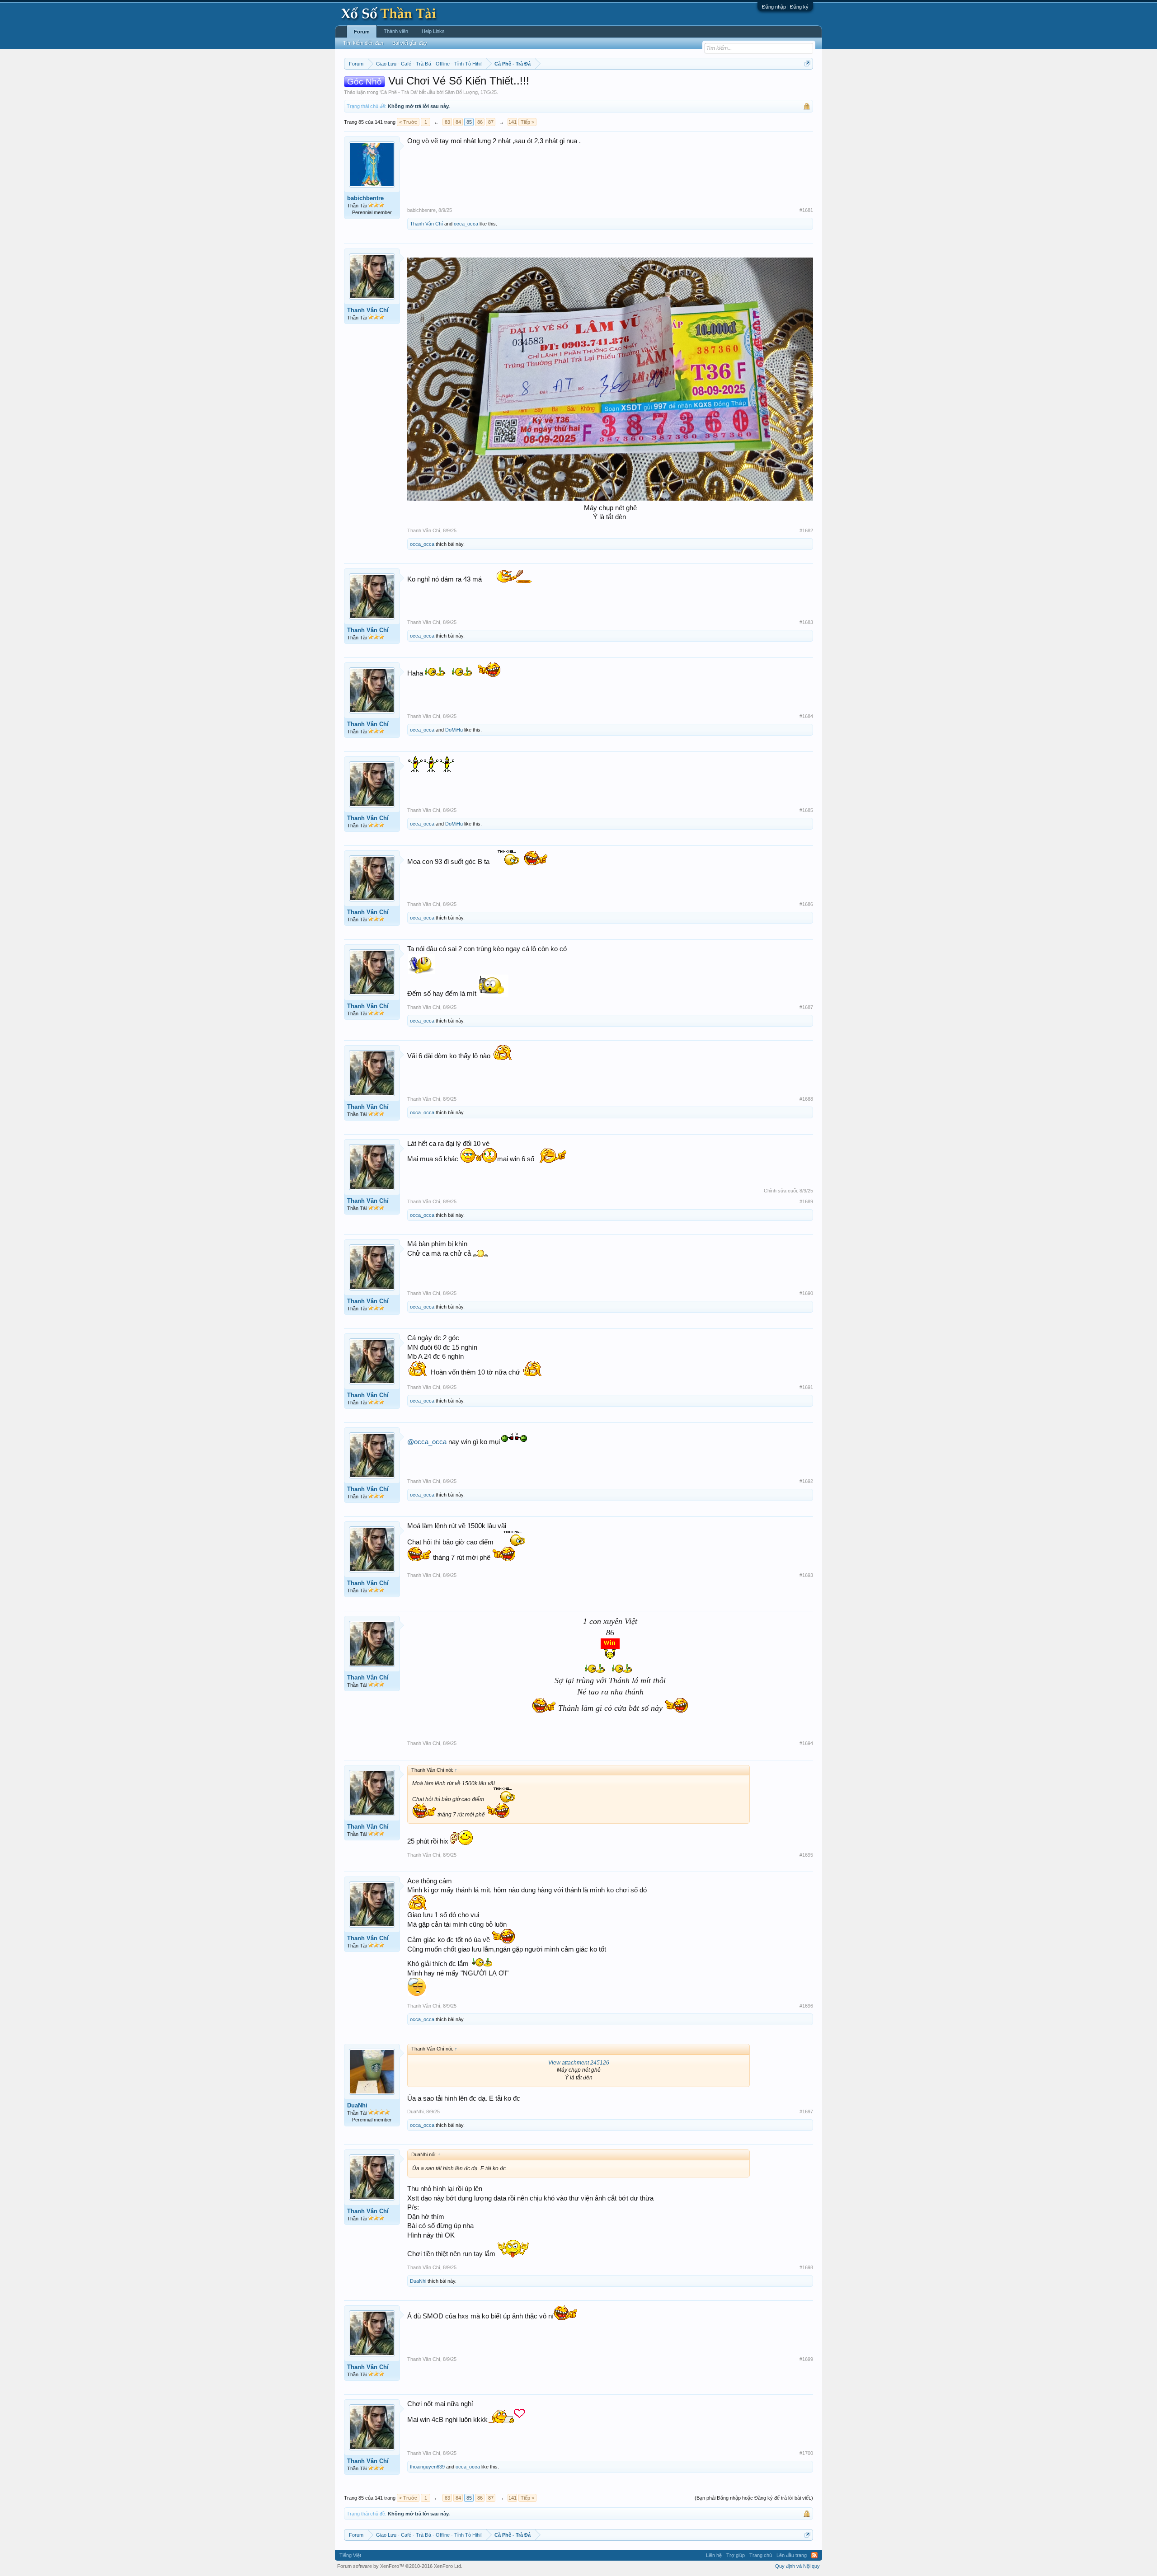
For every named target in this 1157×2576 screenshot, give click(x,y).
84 (458, 122)
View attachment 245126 (579, 2063)
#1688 (806, 1099)
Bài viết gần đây (410, 43)
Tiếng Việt (350, 2555)
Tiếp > (527, 122)
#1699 (806, 2359)
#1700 (806, 2453)
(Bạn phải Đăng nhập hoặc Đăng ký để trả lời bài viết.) (754, 2498)
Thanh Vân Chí (426, 224)
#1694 (806, 1743)
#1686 (806, 904)
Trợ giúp (736, 2555)
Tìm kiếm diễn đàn (363, 43)
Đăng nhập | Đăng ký (785, 7)
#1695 (806, 1855)
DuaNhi (357, 2105)
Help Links (433, 31)
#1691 (806, 1387)
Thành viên (396, 31)
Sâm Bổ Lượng (461, 92)
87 (491, 122)
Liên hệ (714, 2555)
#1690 (806, 1293)
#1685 (806, 810)
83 (447, 122)
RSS (814, 2555)
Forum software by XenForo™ (400, 2566)
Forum (362, 32)
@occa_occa (427, 1442)
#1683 (806, 622)
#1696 (806, 2006)
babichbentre (365, 198)
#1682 (806, 530)
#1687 (806, 1007)
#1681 (806, 210)
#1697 (806, 2111)
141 (513, 122)
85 (469, 122)
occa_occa (466, 224)
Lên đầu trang (792, 2555)
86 (480, 122)
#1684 (806, 716)
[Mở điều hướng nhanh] (807, 63)
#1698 (806, 2267)
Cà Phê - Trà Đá (399, 92)
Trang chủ (761, 2555)
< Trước (408, 122)
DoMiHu (454, 730)
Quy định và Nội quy (797, 2566)
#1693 (806, 1575)
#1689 (806, 1201)
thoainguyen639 (427, 2467)
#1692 (806, 1481)
